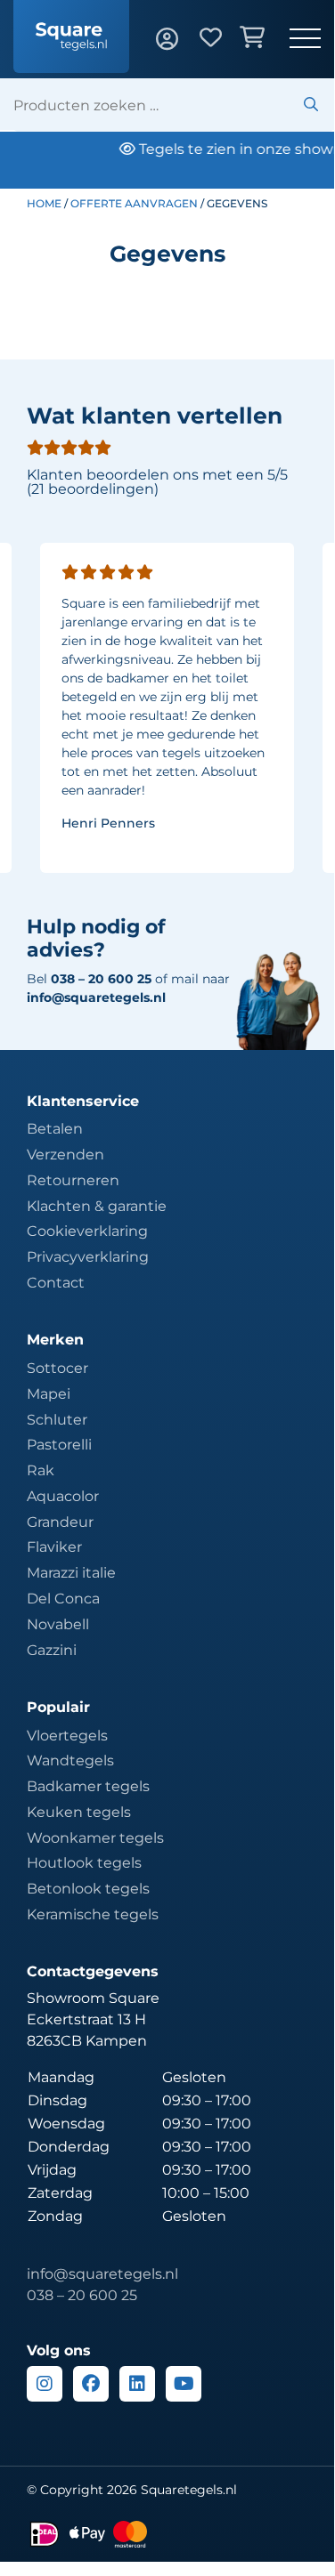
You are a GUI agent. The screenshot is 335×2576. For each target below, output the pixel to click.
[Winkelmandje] (265, 39)
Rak (41, 1470)
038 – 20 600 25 (82, 2295)
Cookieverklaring (87, 1231)
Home (44, 203)
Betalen (55, 1129)
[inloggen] (178, 40)
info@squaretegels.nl (96, 997)
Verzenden (65, 1155)
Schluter (57, 1420)
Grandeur (60, 1522)
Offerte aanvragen (134, 203)
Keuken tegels (79, 1812)
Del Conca (63, 1599)
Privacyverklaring (88, 1257)
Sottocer (57, 1368)
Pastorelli (59, 1445)
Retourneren (73, 1180)
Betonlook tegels (88, 1889)
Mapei (49, 1394)
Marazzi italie (71, 1573)
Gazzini (52, 1650)
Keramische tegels (93, 1914)
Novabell (58, 1624)
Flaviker (54, 1547)
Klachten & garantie (97, 1206)
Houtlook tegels (84, 1863)
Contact (56, 1283)
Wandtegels (70, 1760)
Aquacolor (63, 1496)
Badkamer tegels (88, 1786)
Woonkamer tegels (95, 1838)
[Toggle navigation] (305, 40)
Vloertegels (67, 1736)
